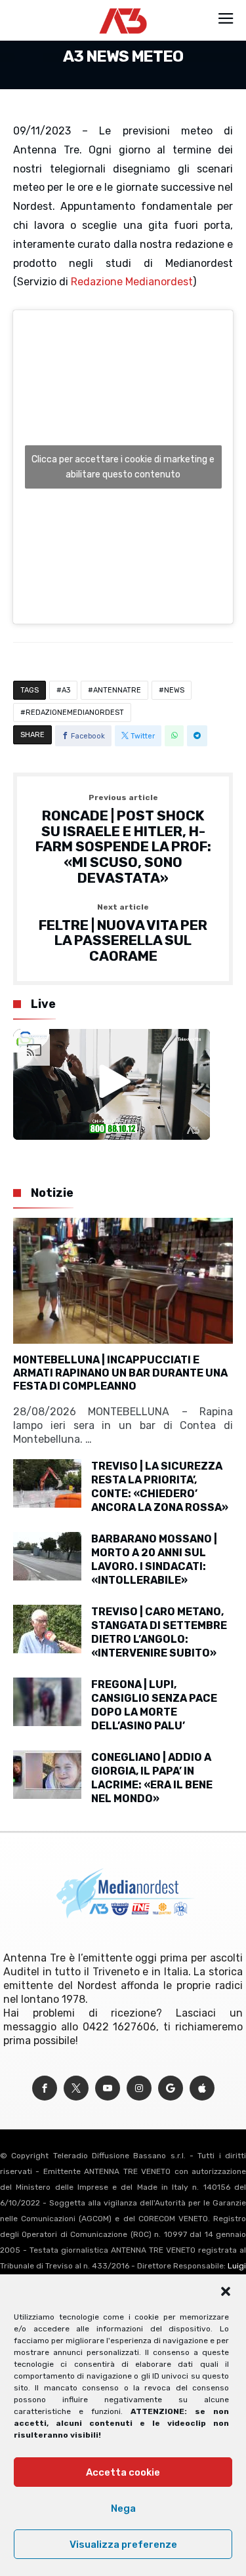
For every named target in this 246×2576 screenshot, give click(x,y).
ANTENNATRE (117, 690)
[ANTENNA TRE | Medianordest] (123, 8)
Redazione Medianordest (132, 282)
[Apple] (202, 2088)
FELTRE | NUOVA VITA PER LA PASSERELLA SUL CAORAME (123, 934)
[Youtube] (108, 2088)
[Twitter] (76, 2088)
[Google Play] (171, 2088)
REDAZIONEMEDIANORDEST (75, 713)
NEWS (174, 690)
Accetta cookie (123, 2472)
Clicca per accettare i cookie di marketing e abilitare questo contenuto (123, 467)
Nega (123, 2508)
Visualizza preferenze (123, 2545)
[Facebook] (45, 2088)
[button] (226, 2291)
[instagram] (139, 2088)
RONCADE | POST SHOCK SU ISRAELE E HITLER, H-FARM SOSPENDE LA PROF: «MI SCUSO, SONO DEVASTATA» (123, 839)
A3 (66, 690)
